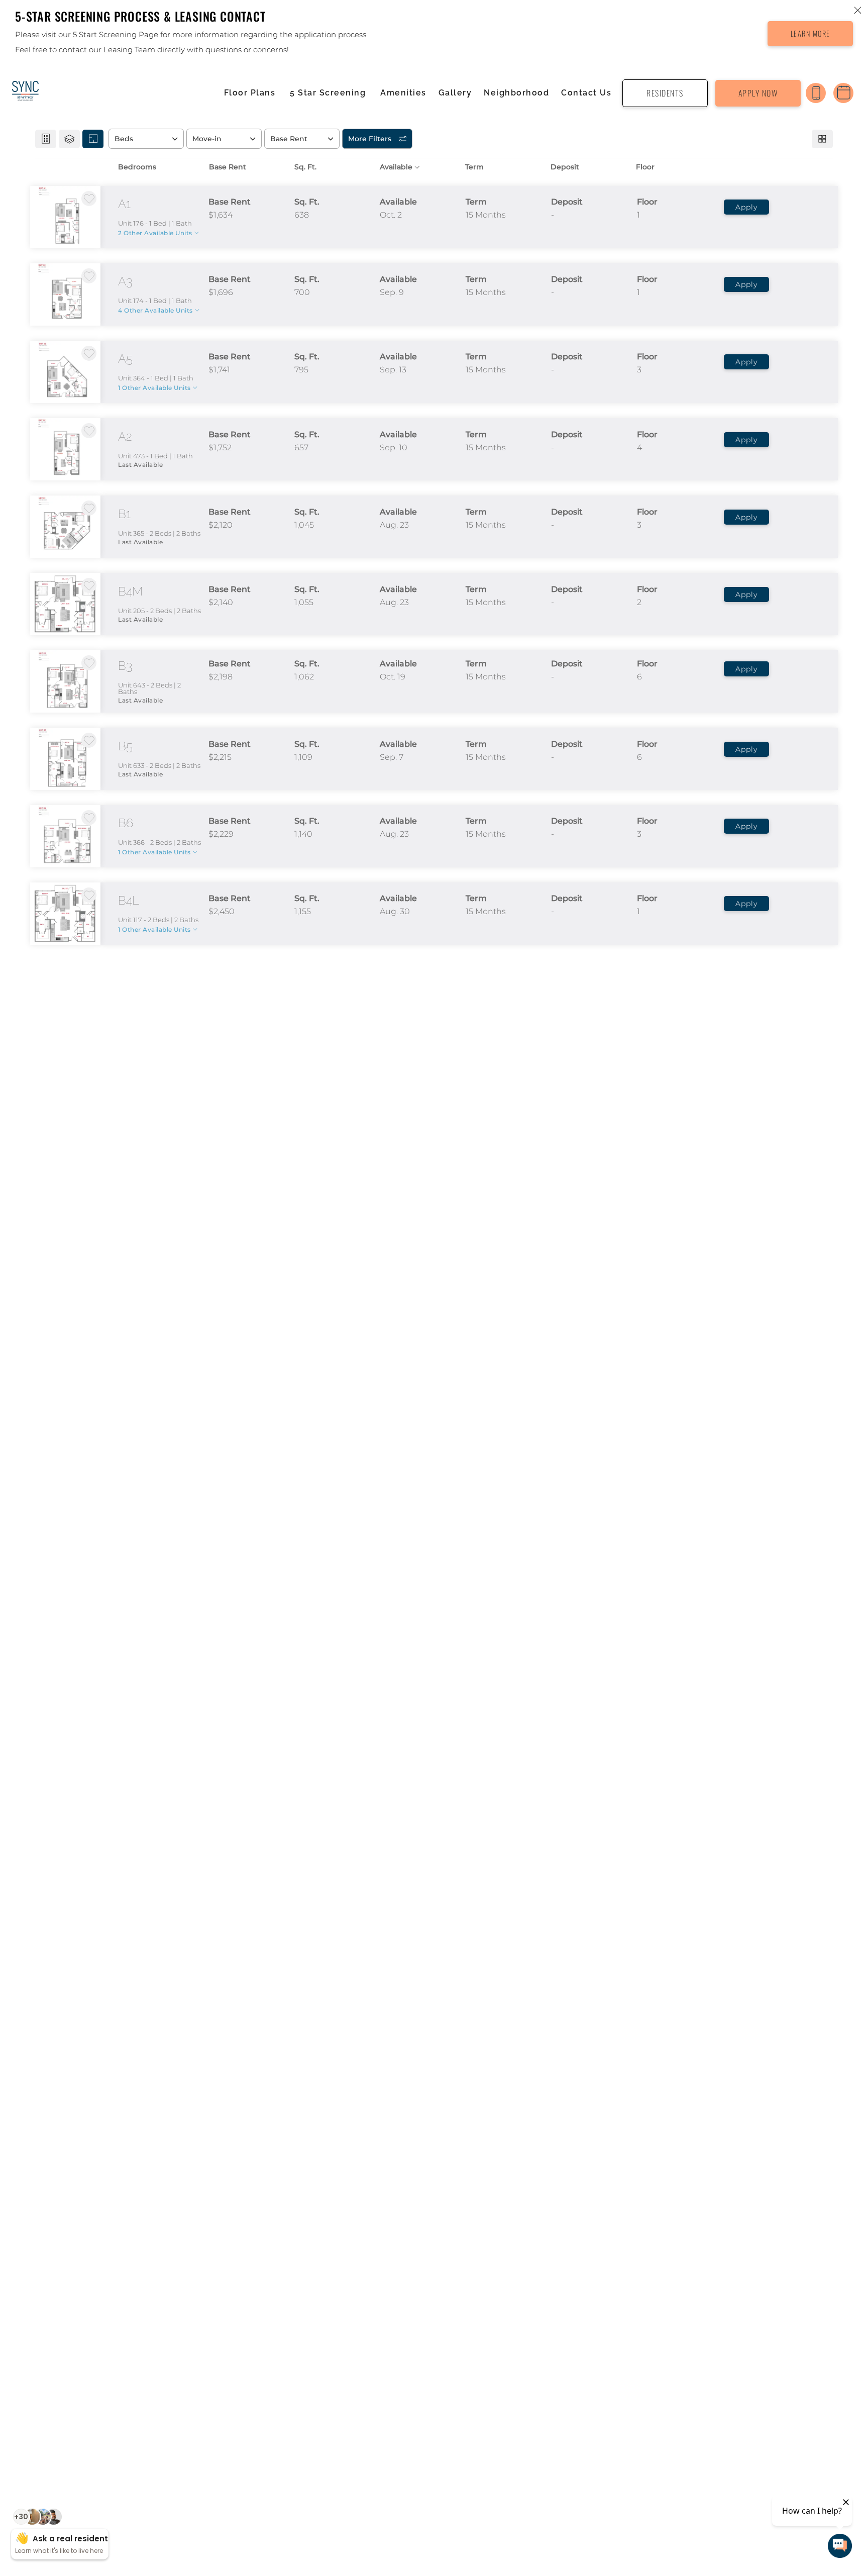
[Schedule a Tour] (843, 93)
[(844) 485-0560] (816, 93)
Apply (746, 207)
